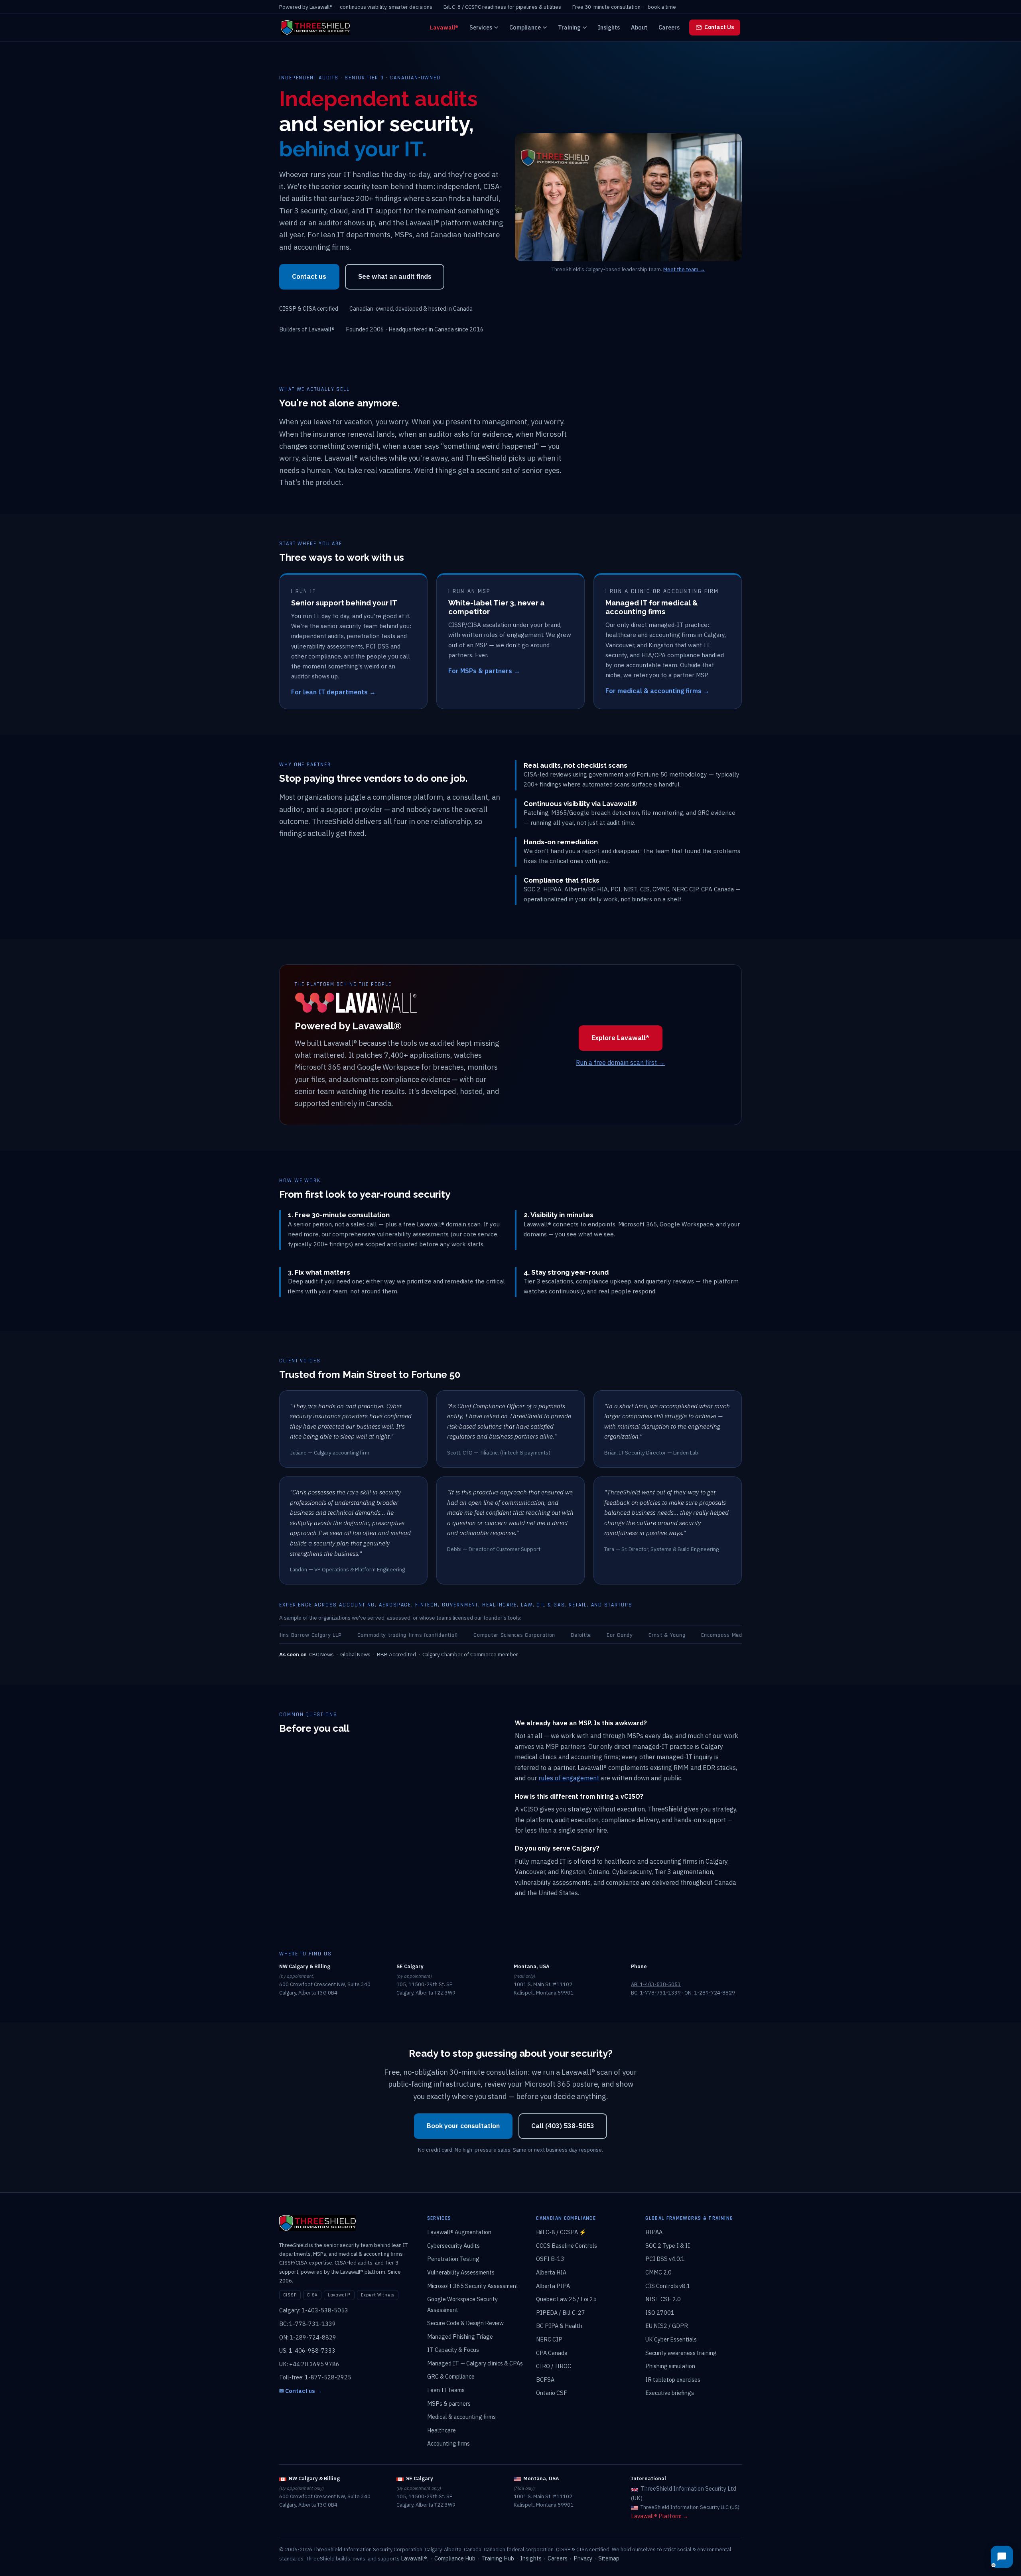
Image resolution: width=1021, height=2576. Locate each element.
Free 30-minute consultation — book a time (624, 7)
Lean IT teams (446, 2390)
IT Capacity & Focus (453, 2350)
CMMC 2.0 (658, 2272)
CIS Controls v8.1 (668, 2286)
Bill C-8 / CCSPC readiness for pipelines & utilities (502, 7)
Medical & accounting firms (461, 2417)
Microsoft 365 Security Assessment (473, 2286)
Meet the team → (684, 269)
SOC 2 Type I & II (668, 2246)
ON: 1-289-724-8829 (710, 1993)
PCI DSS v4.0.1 (665, 2259)
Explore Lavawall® (620, 1038)
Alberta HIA (551, 2272)
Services (481, 27)
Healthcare (442, 2430)
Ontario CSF (552, 2393)
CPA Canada (552, 2353)
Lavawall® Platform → (660, 2516)
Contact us (309, 276)
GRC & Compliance (451, 2376)
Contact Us (719, 27)
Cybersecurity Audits (453, 2246)
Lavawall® (444, 27)
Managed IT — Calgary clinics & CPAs (475, 2363)
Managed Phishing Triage (460, 2337)
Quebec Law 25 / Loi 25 (566, 2299)
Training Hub (498, 2558)
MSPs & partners (449, 2404)
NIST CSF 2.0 (663, 2299)
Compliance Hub (455, 2558)
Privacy (583, 2558)
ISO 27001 (660, 2313)
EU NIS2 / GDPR (667, 2326)
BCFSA (545, 2380)
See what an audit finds (395, 276)
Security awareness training (681, 2353)
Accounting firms (448, 2443)
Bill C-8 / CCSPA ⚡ (561, 2232)
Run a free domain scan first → (620, 1062)
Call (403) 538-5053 (563, 2126)
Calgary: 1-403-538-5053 (314, 2310)
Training (569, 27)
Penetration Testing (453, 2259)
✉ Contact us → (301, 2391)
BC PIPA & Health (559, 2326)
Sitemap (609, 2558)
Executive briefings (670, 2393)
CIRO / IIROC (554, 2366)
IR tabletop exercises (673, 2380)
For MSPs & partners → (484, 671)
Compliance (525, 27)
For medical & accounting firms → (657, 691)
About (639, 27)
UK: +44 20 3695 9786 (309, 2364)
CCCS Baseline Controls (567, 2246)
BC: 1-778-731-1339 (656, 1993)
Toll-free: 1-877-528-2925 (315, 2377)
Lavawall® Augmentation (459, 2232)
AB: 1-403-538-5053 (656, 1984)
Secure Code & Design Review (465, 2323)
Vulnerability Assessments (461, 2272)
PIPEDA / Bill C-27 (561, 2313)
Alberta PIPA (553, 2286)
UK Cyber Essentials (671, 2339)
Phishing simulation (670, 2366)
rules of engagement (569, 1778)
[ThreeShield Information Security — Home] (315, 28)
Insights (609, 27)
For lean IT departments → (333, 692)
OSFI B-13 (550, 2259)
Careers (669, 27)
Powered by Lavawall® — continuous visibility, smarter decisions (356, 7)
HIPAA (654, 2232)
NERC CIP (549, 2339)
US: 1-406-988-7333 (307, 2350)
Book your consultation (463, 2126)
